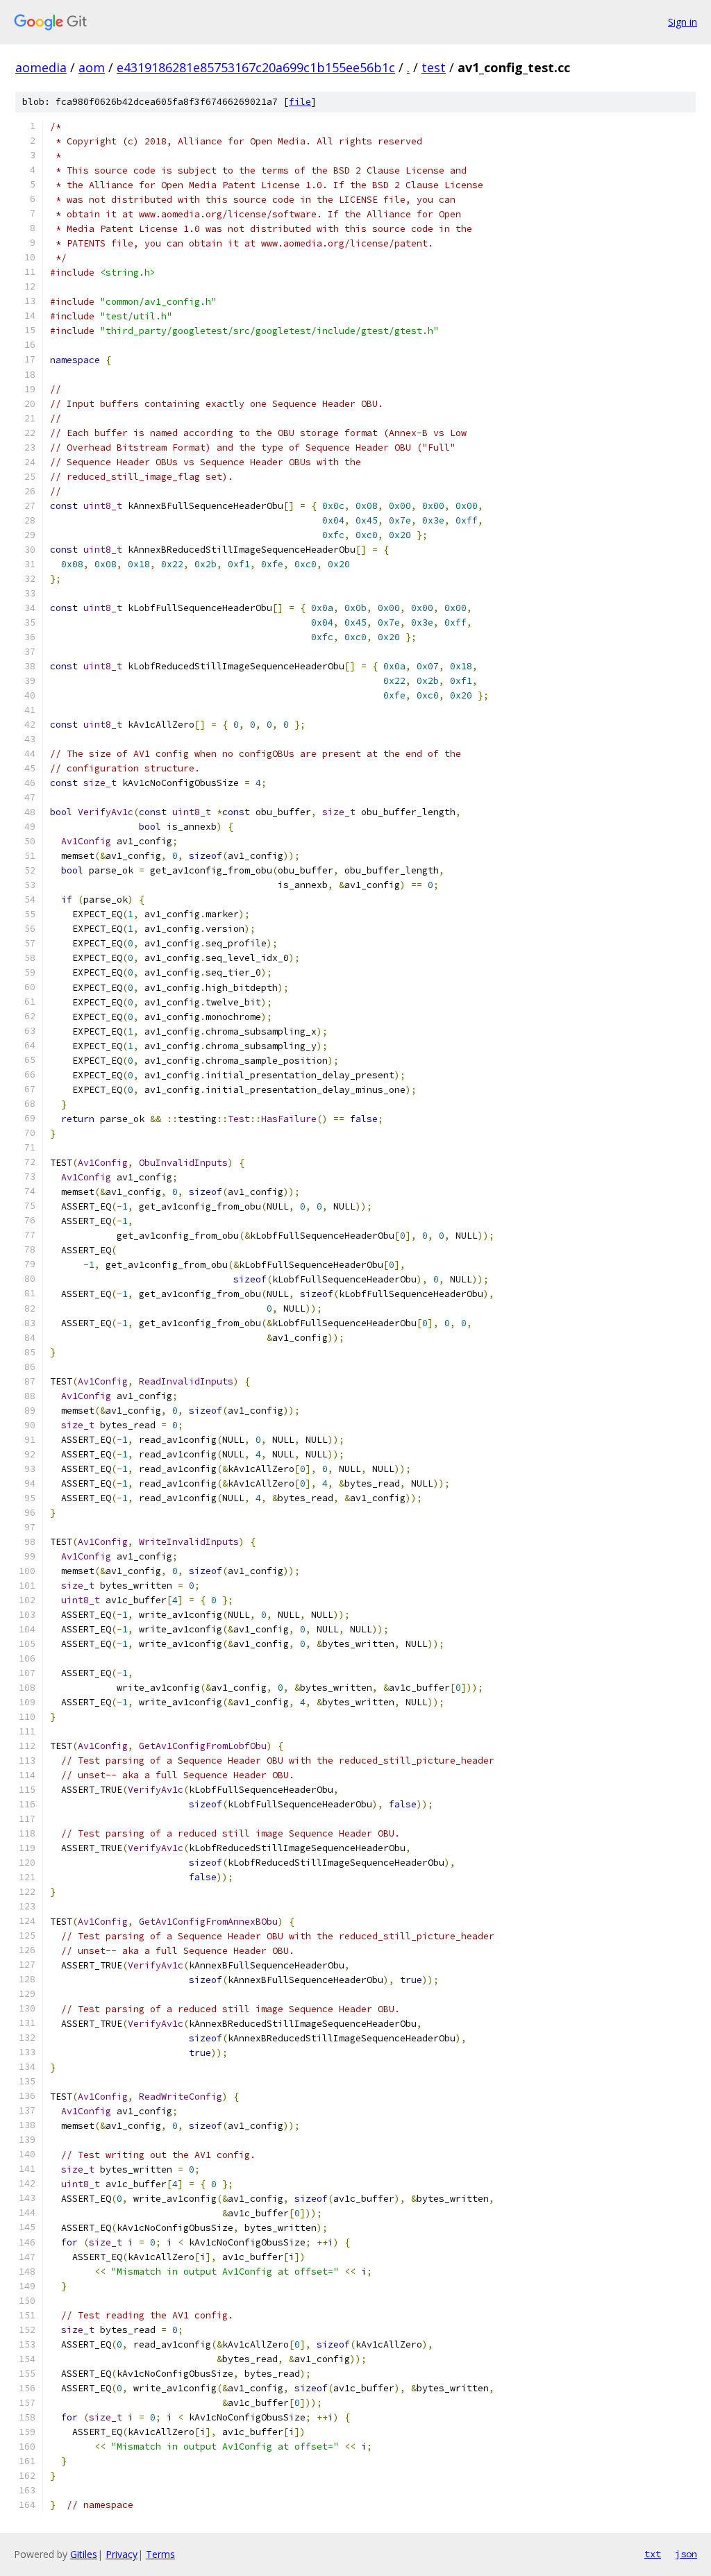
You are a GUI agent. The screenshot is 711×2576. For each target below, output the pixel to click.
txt (653, 2554)
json (686, 2554)
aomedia (41, 67)
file (300, 102)
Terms (160, 2554)
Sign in (683, 22)
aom (92, 67)
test (434, 67)
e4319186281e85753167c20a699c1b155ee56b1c (256, 67)
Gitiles (84, 2554)
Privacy (122, 2554)
